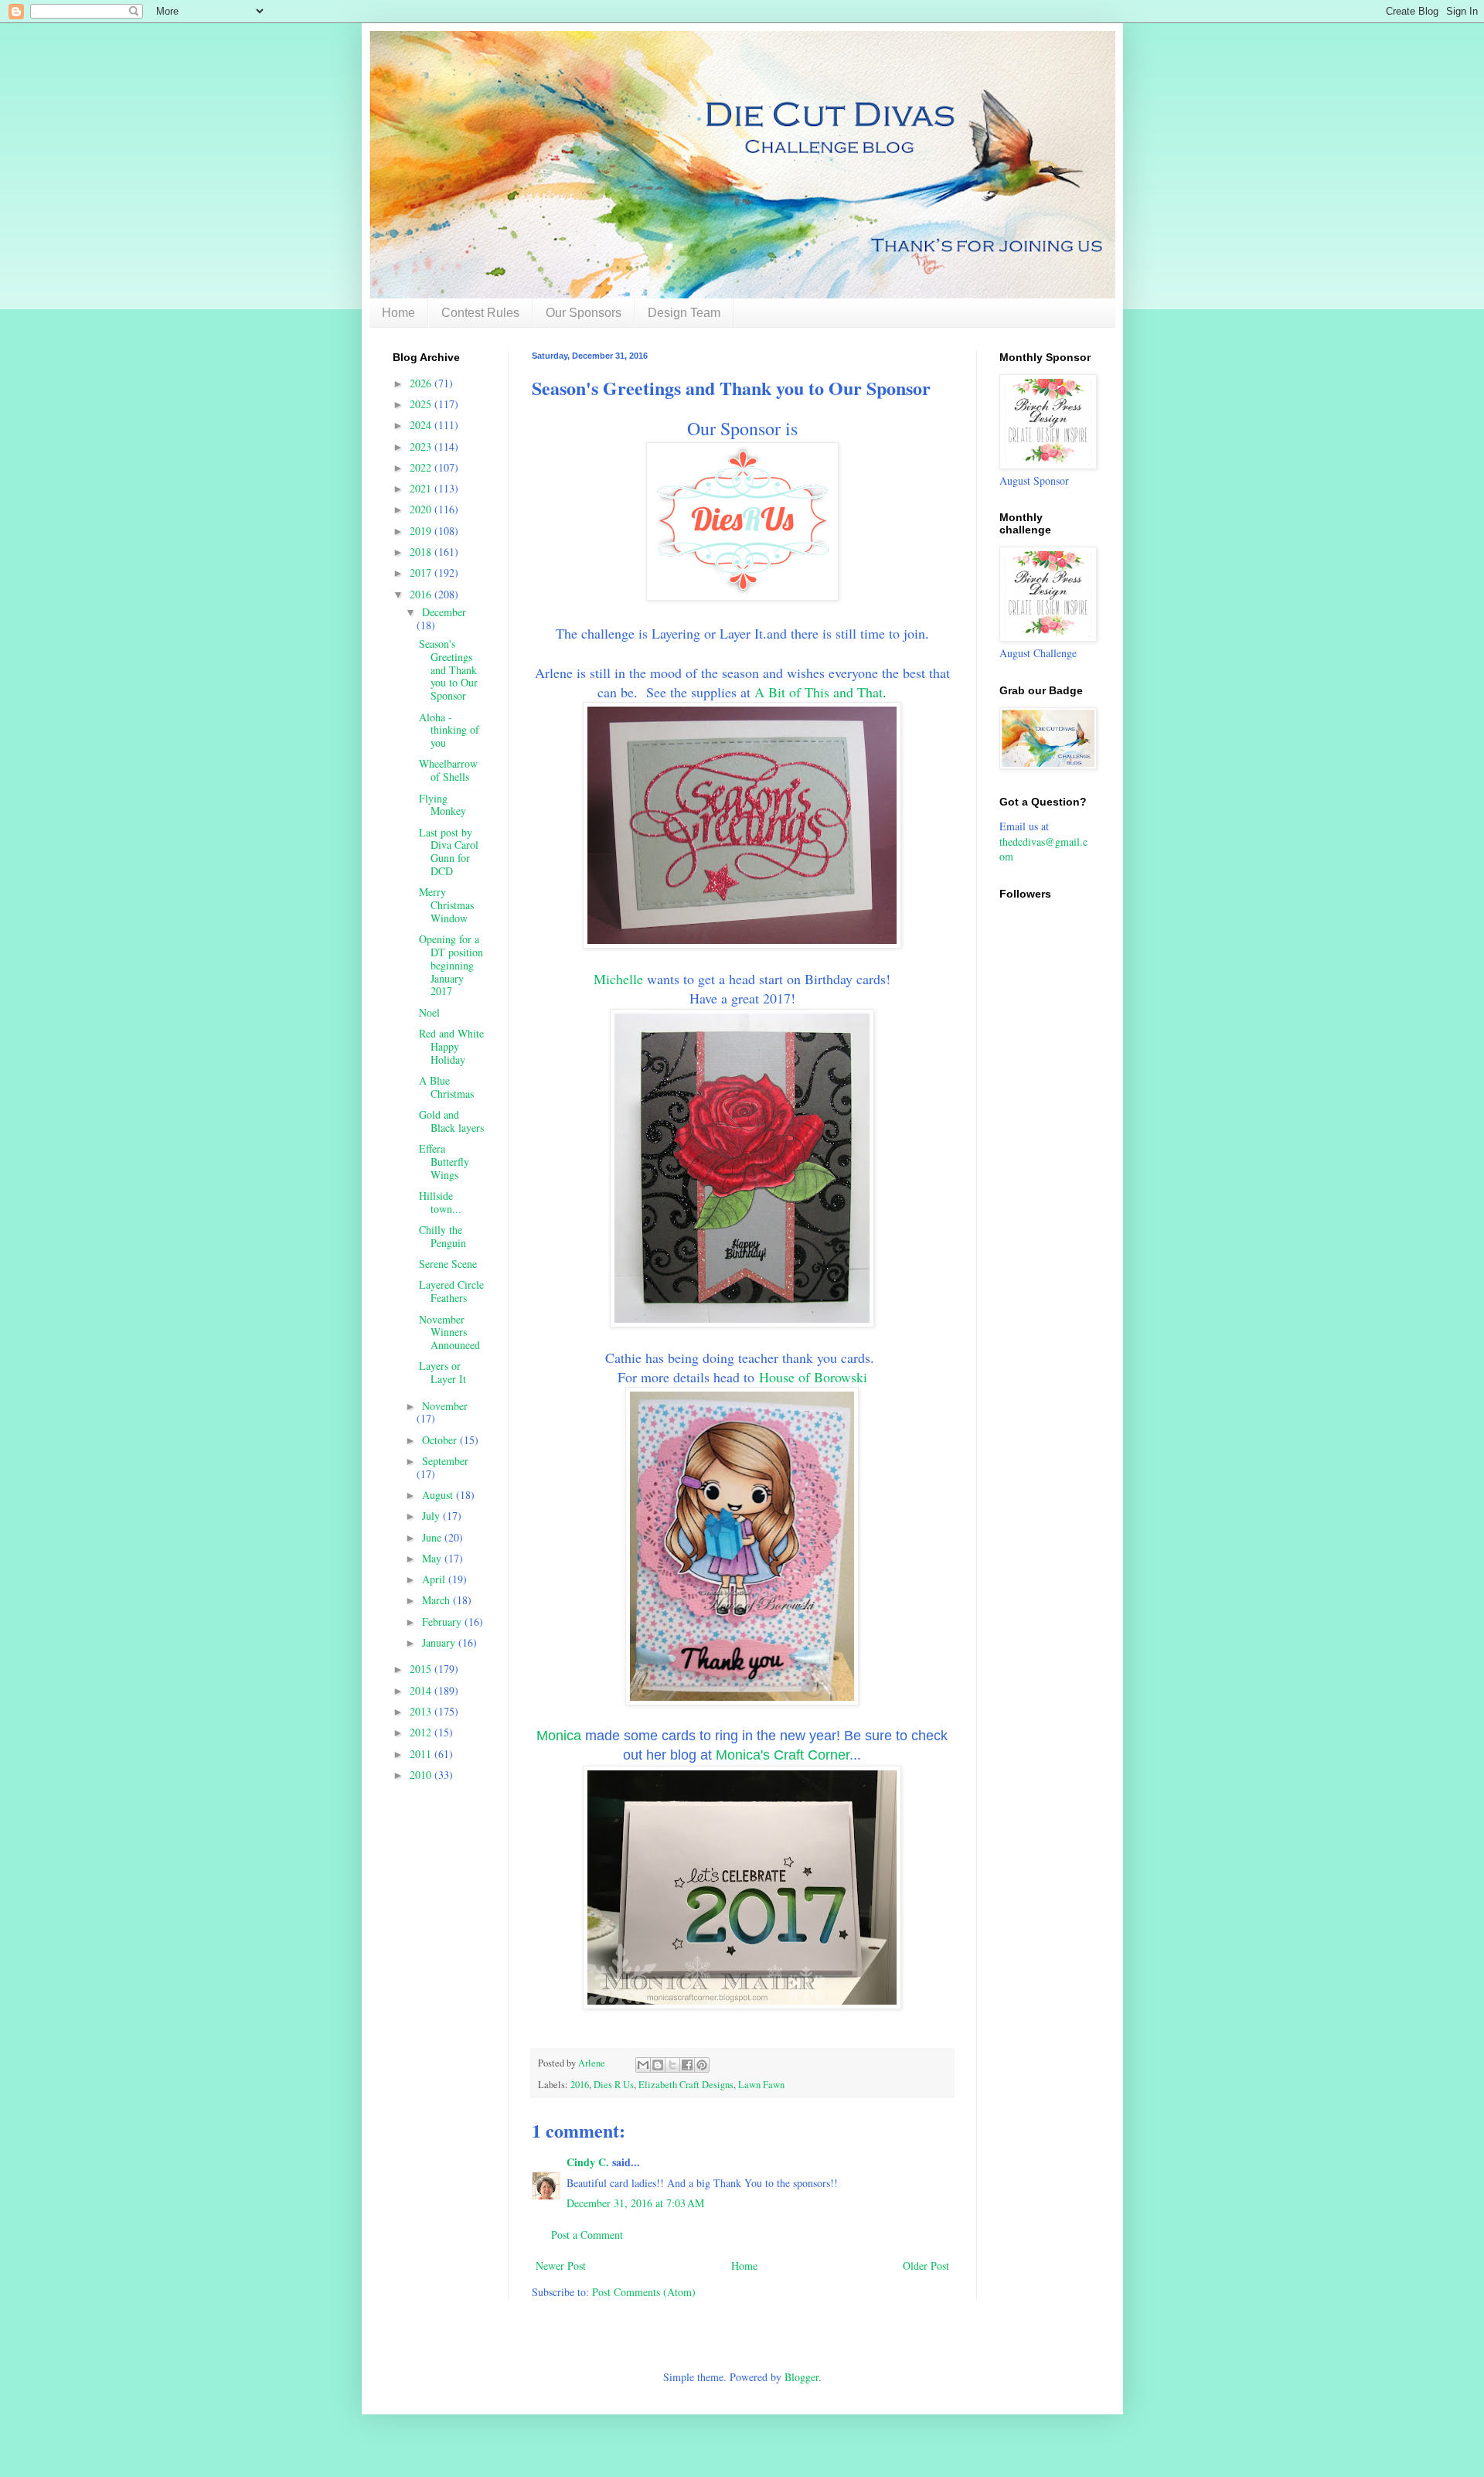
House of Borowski (813, 1377)
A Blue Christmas (446, 1087)
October (441, 1440)
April (435, 1579)
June (433, 1537)
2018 (422, 552)
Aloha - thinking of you (449, 730)
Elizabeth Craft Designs (686, 2085)
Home (398, 313)
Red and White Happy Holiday (451, 1046)
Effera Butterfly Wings (444, 1162)
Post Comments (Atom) (644, 2292)
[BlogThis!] (658, 2065)
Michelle (618, 979)
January (440, 1642)
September (445, 1461)
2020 (422, 509)
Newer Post (561, 2266)
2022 (422, 467)
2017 (422, 572)
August (439, 1495)
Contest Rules (480, 313)
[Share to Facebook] (687, 2065)
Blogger (802, 2377)
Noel (429, 1012)
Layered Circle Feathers (451, 1291)
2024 (422, 425)
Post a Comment (587, 2235)
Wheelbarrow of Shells (448, 770)
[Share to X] (672, 2065)
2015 (422, 1669)
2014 (422, 1690)
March (437, 1600)
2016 (580, 2085)
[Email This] (643, 2065)
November (445, 1406)
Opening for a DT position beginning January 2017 (451, 965)
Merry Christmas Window (446, 905)
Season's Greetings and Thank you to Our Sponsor (448, 670)
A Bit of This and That (819, 692)
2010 (422, 1775)
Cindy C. (588, 2162)
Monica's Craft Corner (783, 1755)
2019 (422, 531)
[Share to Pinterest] (702, 2065)
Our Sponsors (584, 313)
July (432, 1516)
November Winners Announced (449, 1332)
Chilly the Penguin (442, 1236)
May (433, 1558)
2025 (422, 404)
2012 (422, 1732)
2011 (422, 1754)
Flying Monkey (442, 805)
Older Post (926, 2266)
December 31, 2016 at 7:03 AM (635, 2203)
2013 (422, 1711)
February (443, 1622)
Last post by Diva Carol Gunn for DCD (449, 852)
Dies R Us (614, 2085)
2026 (422, 383)
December (444, 612)
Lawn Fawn (761, 2085)
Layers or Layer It (442, 1372)
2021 (422, 488)
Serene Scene (448, 1264)
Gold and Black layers (451, 1121)
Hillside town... (440, 1202)
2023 (422, 446)
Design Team (684, 313)
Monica (559, 1736)
